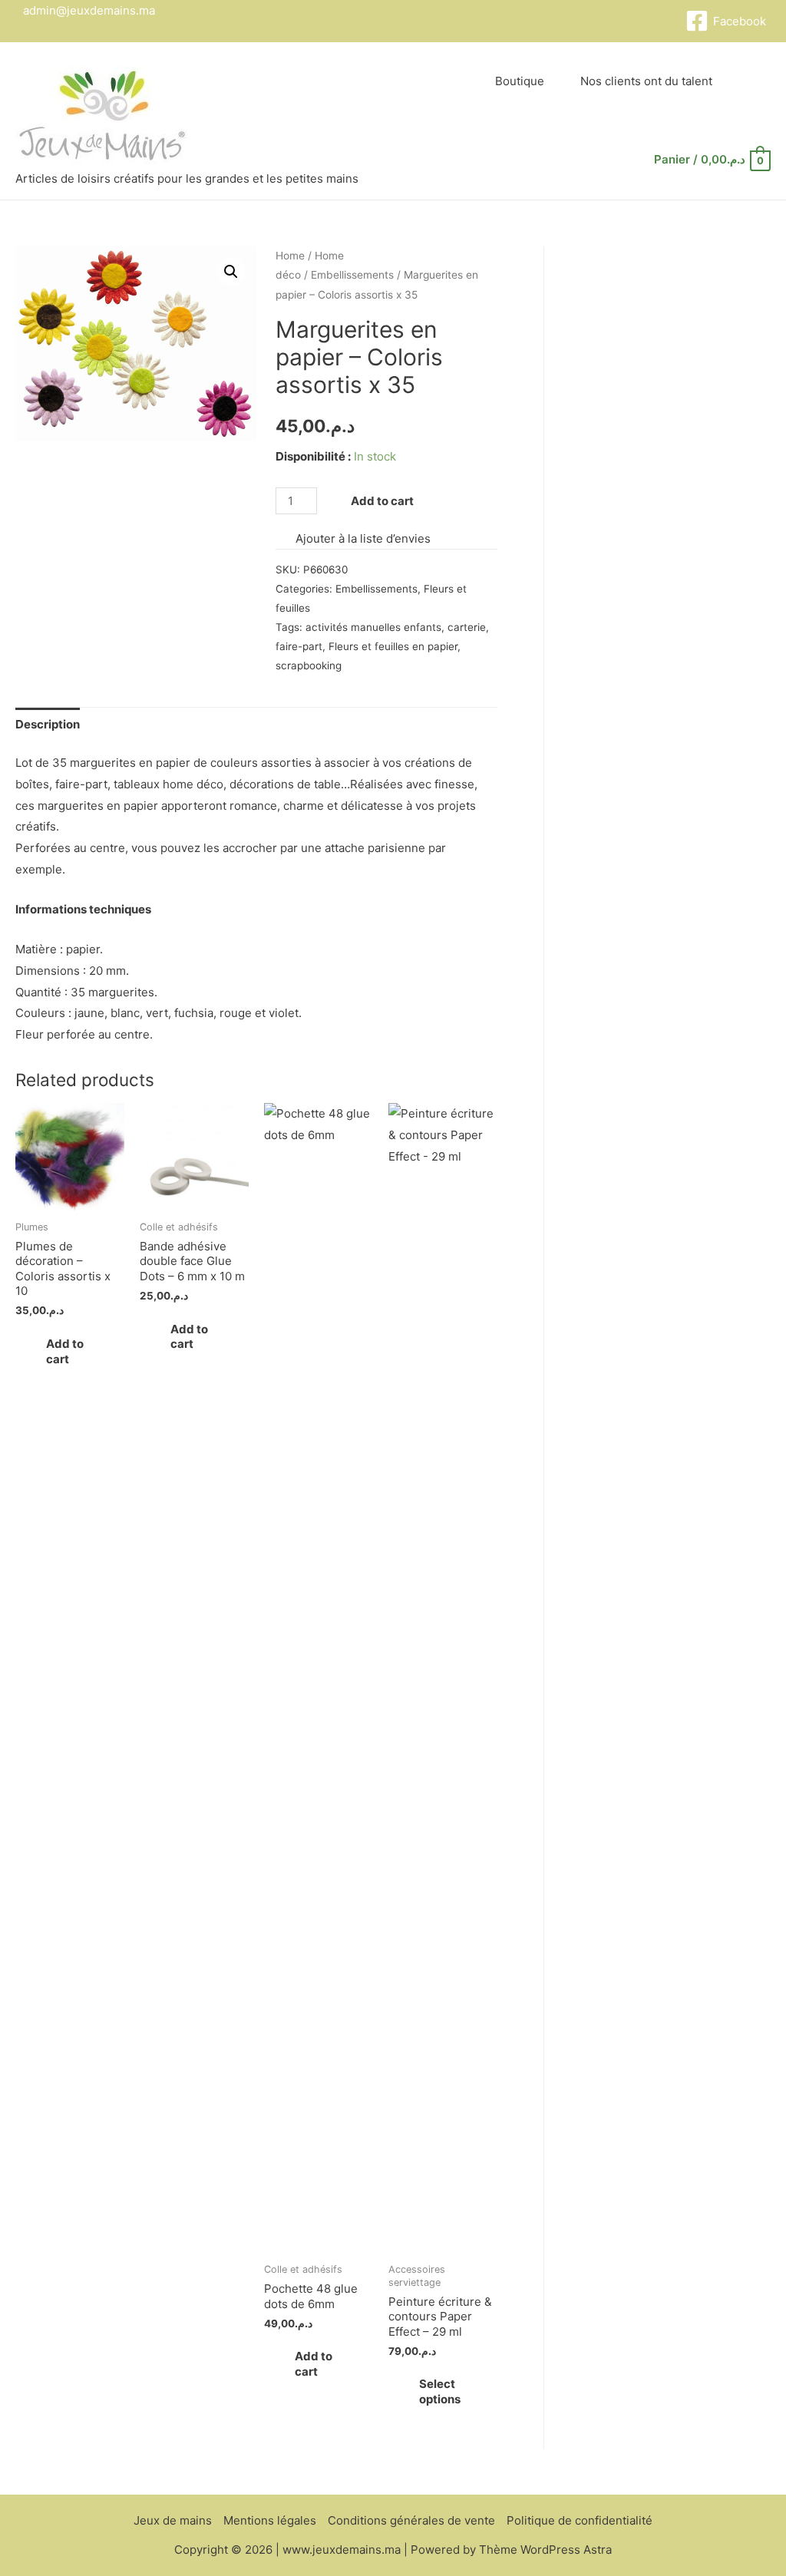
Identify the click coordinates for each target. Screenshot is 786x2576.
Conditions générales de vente (411, 2520)
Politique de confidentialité (580, 2520)
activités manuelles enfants (373, 627)
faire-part (299, 646)
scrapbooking (309, 665)
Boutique (520, 81)
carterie (467, 627)
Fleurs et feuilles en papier (393, 646)
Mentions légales (270, 2520)
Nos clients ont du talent (646, 81)
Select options (440, 2391)
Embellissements (352, 275)
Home (290, 256)
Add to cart (382, 501)
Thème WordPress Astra (545, 2550)
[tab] (48, 724)
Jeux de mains (173, 2520)
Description (48, 724)
